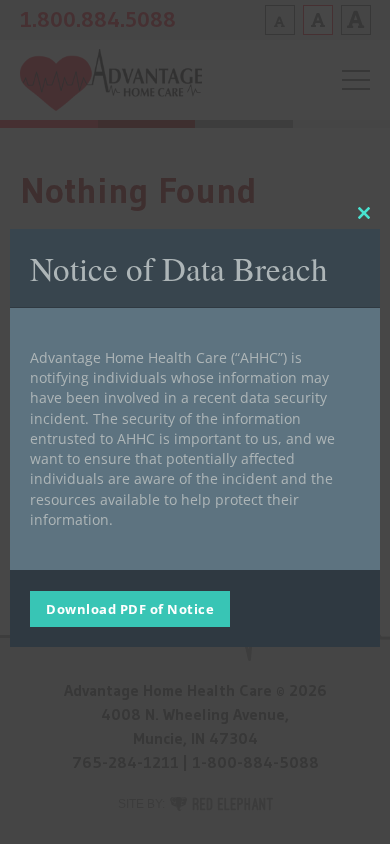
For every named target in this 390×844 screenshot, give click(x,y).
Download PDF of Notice (130, 609)
